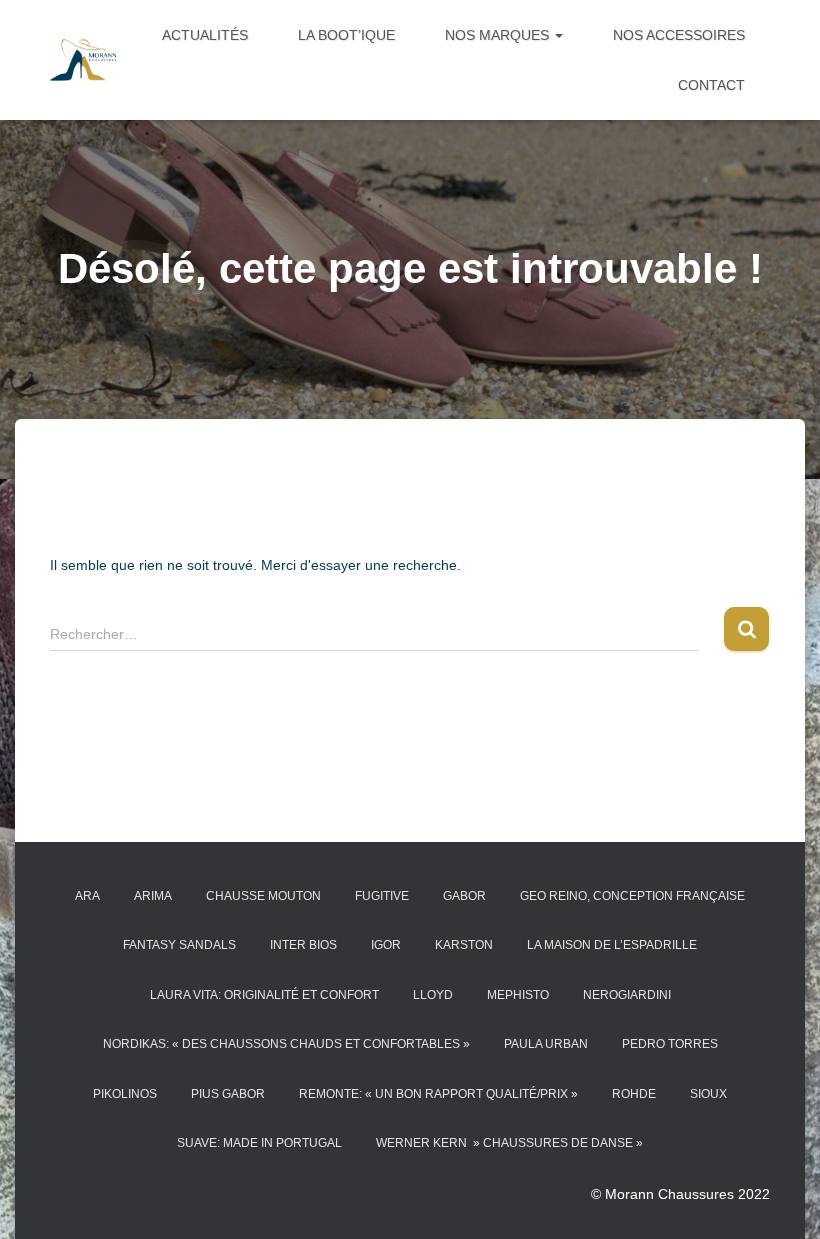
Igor (386, 945)
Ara (87, 896)
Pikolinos (125, 1094)
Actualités (205, 35)
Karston (464, 945)
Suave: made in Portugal (259, 1143)
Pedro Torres (670, 1044)
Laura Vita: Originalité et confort (264, 995)
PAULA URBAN (546, 1044)
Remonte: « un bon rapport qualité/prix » (438, 1094)
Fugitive (382, 896)
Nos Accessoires (679, 35)
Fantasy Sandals (179, 945)
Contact (711, 85)
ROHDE (634, 1094)
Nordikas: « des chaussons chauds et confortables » (286, 1044)
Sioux (708, 1094)
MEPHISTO (518, 995)
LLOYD (433, 995)
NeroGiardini (627, 995)
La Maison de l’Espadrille (612, 945)
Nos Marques (499, 35)
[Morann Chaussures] (83, 59)
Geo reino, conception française (632, 896)
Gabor (464, 896)
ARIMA (153, 896)
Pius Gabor (228, 1094)
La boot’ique (346, 35)
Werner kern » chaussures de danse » (509, 1143)
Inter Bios (303, 945)
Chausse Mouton (263, 896)
